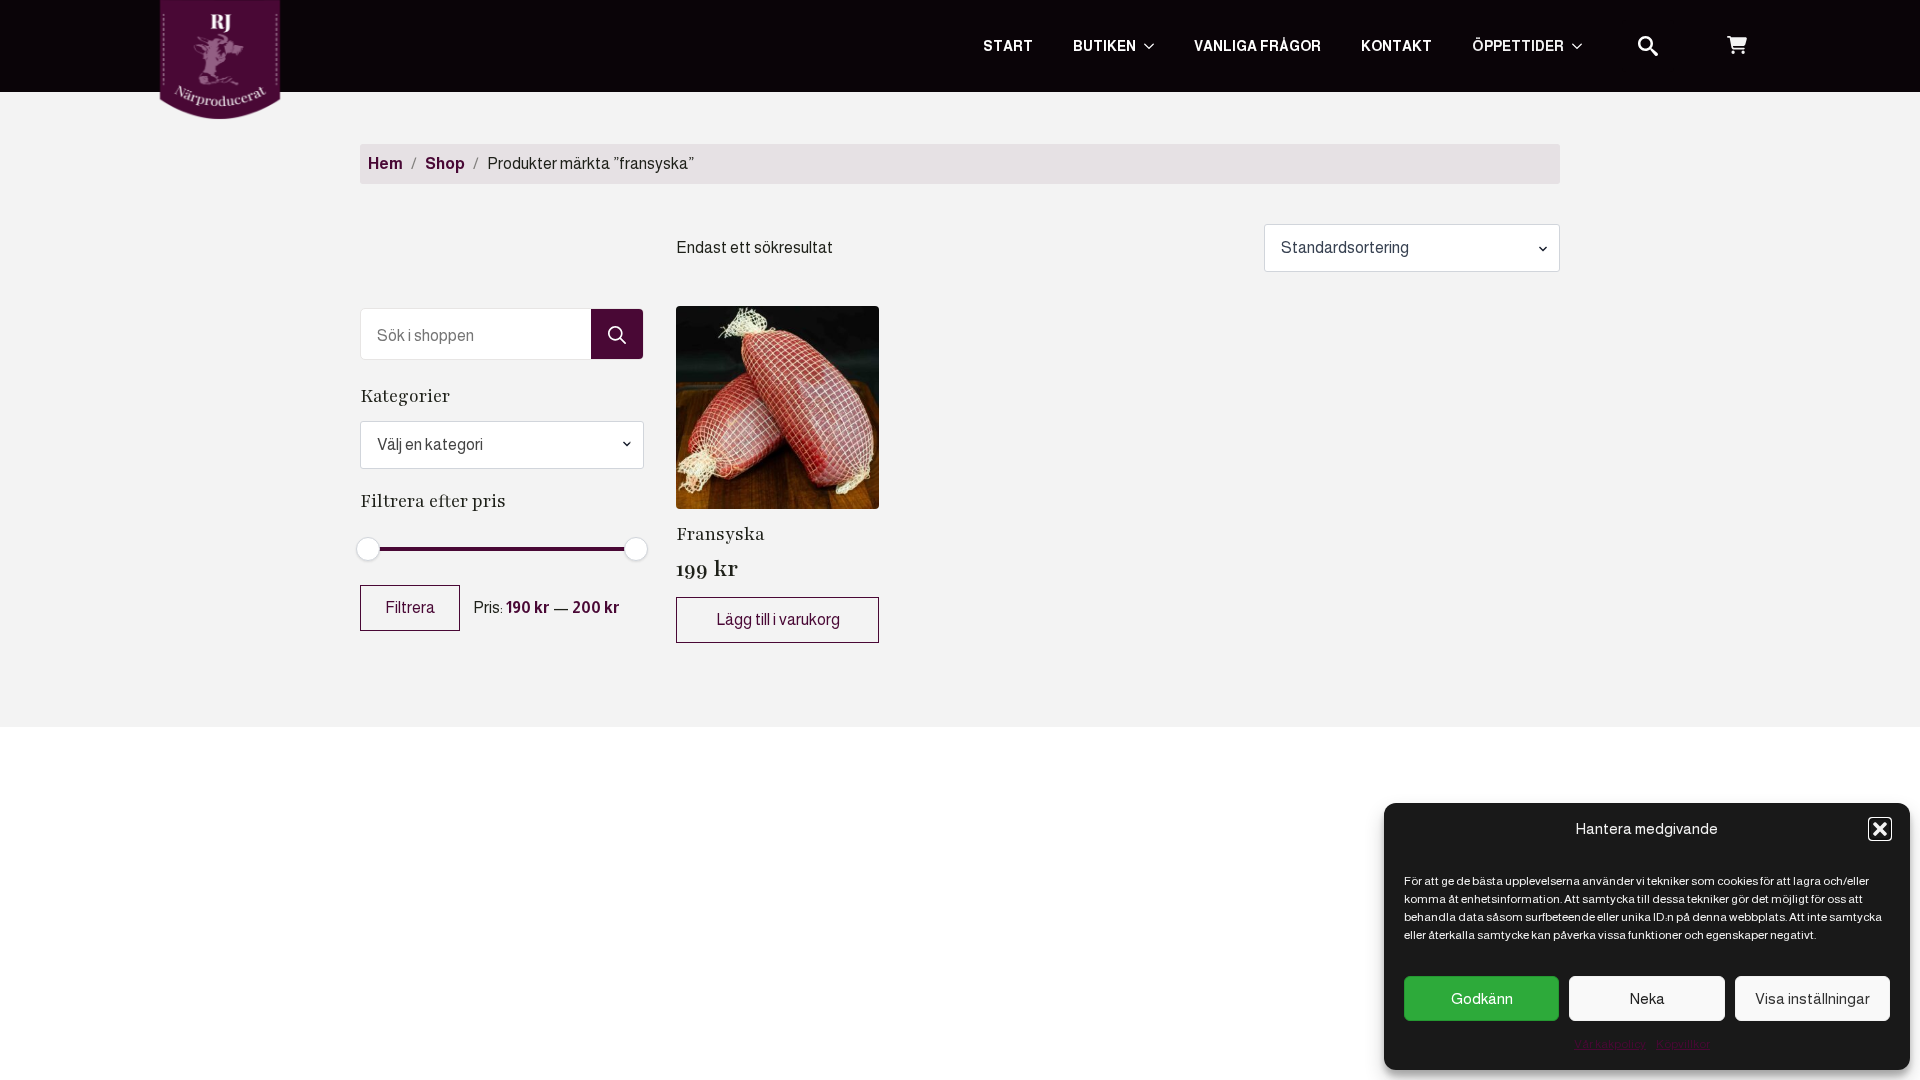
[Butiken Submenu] (1155, 46)
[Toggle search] (1648, 46)
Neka (1647, 998)
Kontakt (1396, 46)
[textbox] (494, 445)
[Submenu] (1583, 46)
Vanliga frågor (1257, 46)
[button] (1880, 829)
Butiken (1104, 46)
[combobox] (502, 445)
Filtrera (410, 607)
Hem (385, 163)
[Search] (617, 335)
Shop (445, 163)
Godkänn (1482, 998)
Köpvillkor (1683, 1044)
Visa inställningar (1812, 998)
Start (1008, 46)
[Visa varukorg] (1737, 46)
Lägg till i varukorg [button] (778, 619)
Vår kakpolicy (1610, 1044)
